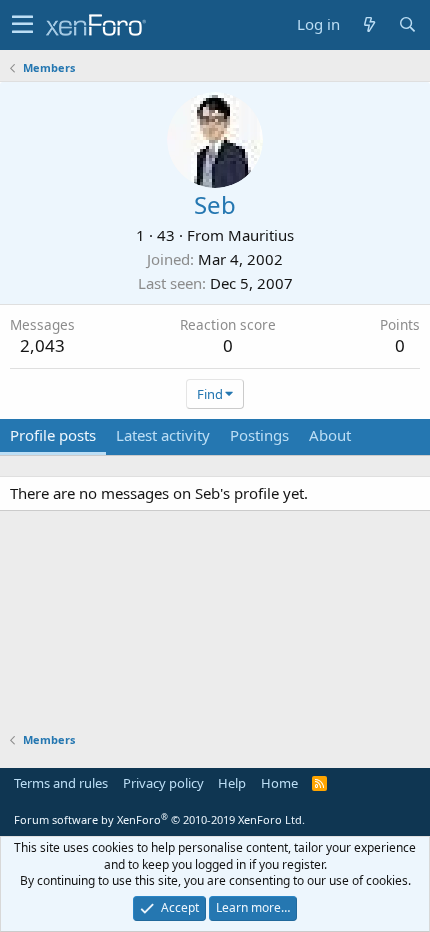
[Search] (407, 24)
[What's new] (369, 24)
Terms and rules (61, 783)
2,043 (42, 345)
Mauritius (261, 235)
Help (232, 783)
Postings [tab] (259, 435)
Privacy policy (163, 783)
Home (279, 783)
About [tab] (330, 435)
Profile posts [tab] (53, 435)
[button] (22, 25)
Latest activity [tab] (163, 435)
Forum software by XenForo (159, 819)
